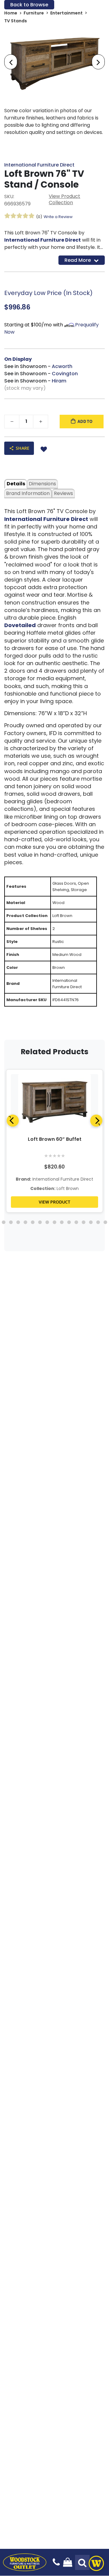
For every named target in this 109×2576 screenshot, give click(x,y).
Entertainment (66, 13)
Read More (78, 260)
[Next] (96, 1121)
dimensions (42, 484)
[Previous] (13, 1121)
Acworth (62, 366)
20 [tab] (62, 1222)
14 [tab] (18, 1222)
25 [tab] (98, 1222)
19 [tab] (54, 1222)
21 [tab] (69, 1222)
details (16, 484)
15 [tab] (25, 1222)
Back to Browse (29, 5)
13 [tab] (11, 1222)
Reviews (63, 493)
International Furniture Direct (39, 165)
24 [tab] (91, 1222)
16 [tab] (33, 1222)
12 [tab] (4, 1222)
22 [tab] (76, 1222)
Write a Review (58, 217)
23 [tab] (84, 1222)
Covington (65, 374)
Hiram (59, 381)
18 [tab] (47, 1222)
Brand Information (28, 493)
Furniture (34, 13)
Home (11, 13)
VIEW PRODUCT (54, 1202)
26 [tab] (105, 1222)
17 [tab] (40, 1222)
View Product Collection (64, 199)
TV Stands (16, 21)
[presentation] (11, 62)
